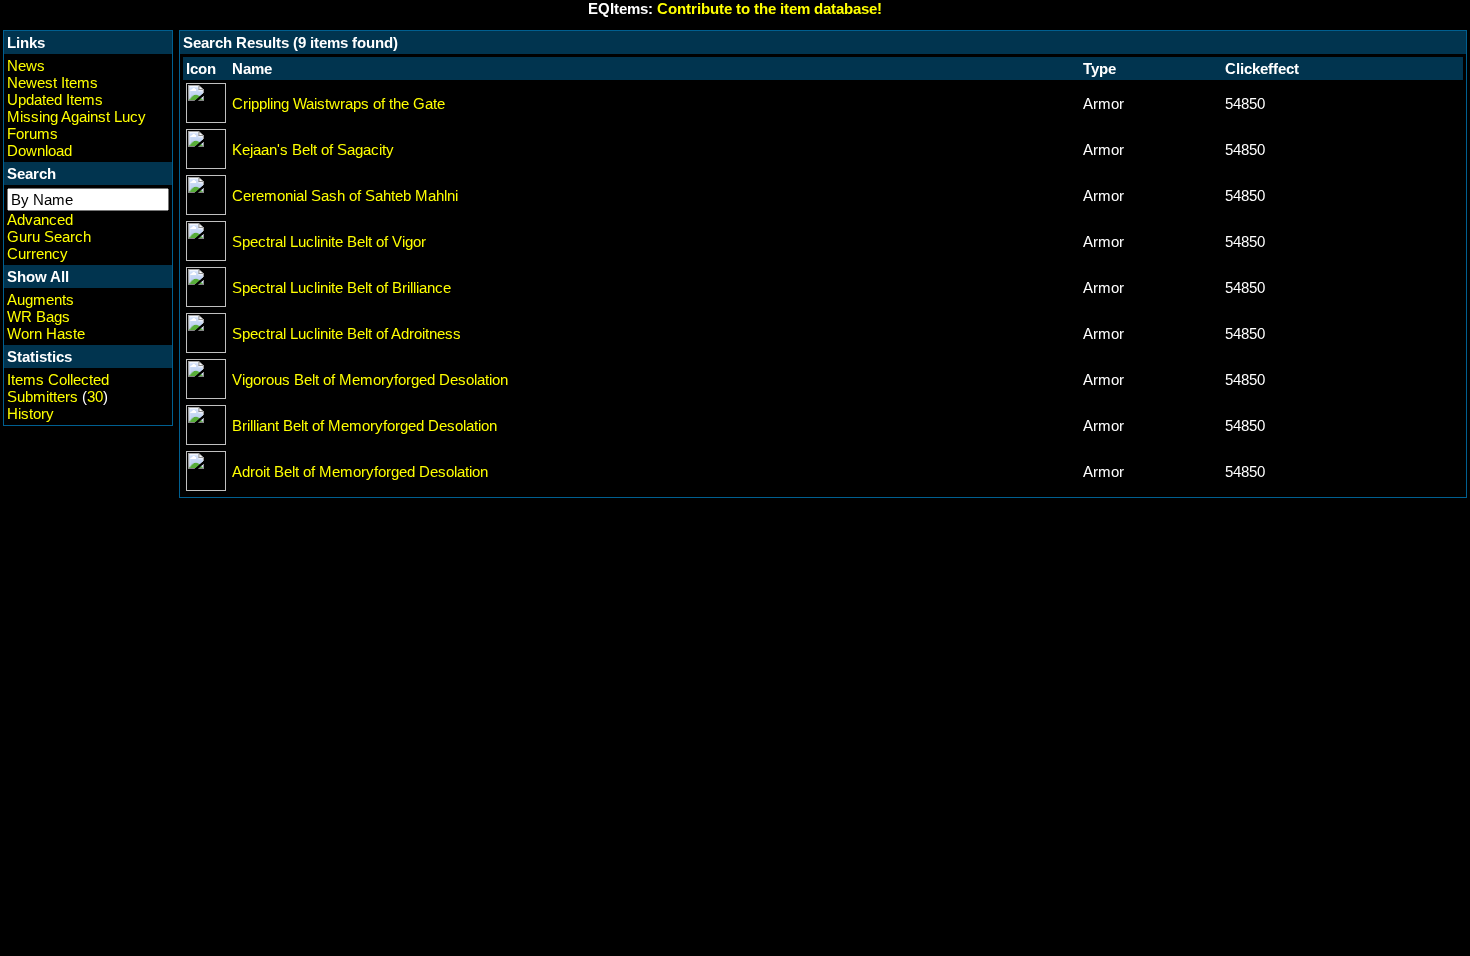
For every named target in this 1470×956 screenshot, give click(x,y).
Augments (40, 299)
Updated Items (55, 99)
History (30, 413)
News (26, 65)
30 (95, 396)
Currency (37, 253)
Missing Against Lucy (76, 116)
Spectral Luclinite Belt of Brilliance (341, 287)
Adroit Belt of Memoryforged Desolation (360, 471)
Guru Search (49, 236)
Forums (32, 133)
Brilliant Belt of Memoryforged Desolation (364, 425)
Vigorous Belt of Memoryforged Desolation (370, 379)
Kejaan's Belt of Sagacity (313, 149)
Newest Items (52, 82)
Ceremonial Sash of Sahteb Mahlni (345, 195)
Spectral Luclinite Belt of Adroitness (346, 333)
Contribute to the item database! (769, 8)
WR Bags (38, 316)
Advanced (40, 219)
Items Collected (58, 379)
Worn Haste (46, 333)
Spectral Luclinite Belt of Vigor (329, 241)
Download (39, 150)
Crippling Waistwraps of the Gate (338, 103)
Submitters (42, 396)
